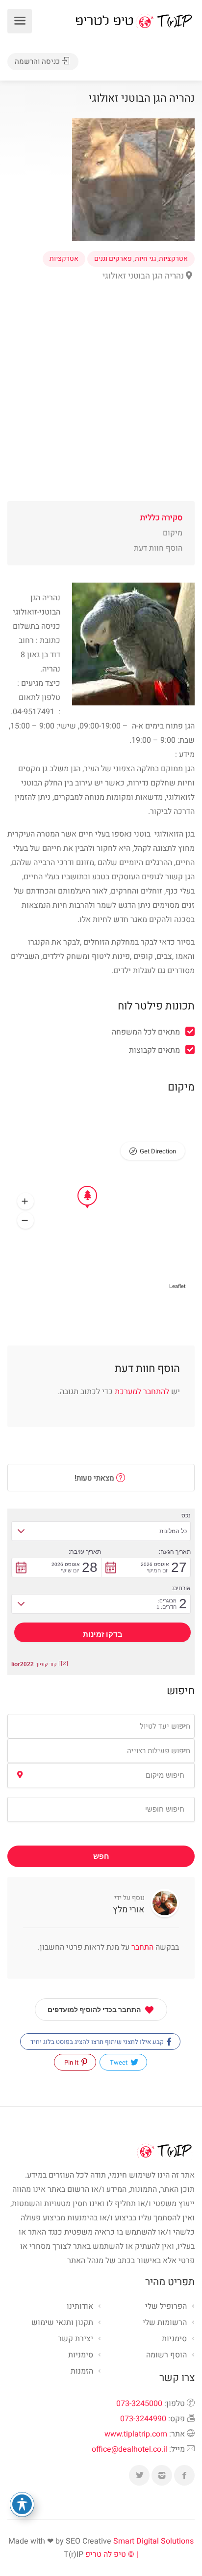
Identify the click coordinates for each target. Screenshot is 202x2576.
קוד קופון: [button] (34, 1664)
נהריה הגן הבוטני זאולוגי (144, 276)
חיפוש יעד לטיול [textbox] (165, 1726)
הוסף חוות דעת (158, 548)
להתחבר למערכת (142, 1392)
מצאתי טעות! (95, 1478)
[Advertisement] (101, 400)
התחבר (141, 1947)
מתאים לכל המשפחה (146, 1032)
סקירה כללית (161, 518)
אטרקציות (173, 259)
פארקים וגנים (113, 259)
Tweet (119, 2062)
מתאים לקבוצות (154, 1050)
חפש (101, 1856)
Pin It (72, 2062)
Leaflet (177, 1286)
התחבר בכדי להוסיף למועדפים (94, 2010)
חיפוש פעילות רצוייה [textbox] (159, 1751)
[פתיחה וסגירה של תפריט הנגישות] (22, 2504)
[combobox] (101, 1726)
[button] (25, 1202)
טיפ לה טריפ (106, 2554)
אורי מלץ (129, 1910)
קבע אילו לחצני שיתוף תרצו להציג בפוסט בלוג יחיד (98, 2042)
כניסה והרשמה (38, 61)
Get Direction (158, 1151)
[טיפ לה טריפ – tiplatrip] (134, 21)
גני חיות (145, 259)
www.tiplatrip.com (136, 2434)
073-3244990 (143, 2419)
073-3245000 (139, 2404)
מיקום (173, 533)
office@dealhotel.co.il (129, 2449)
